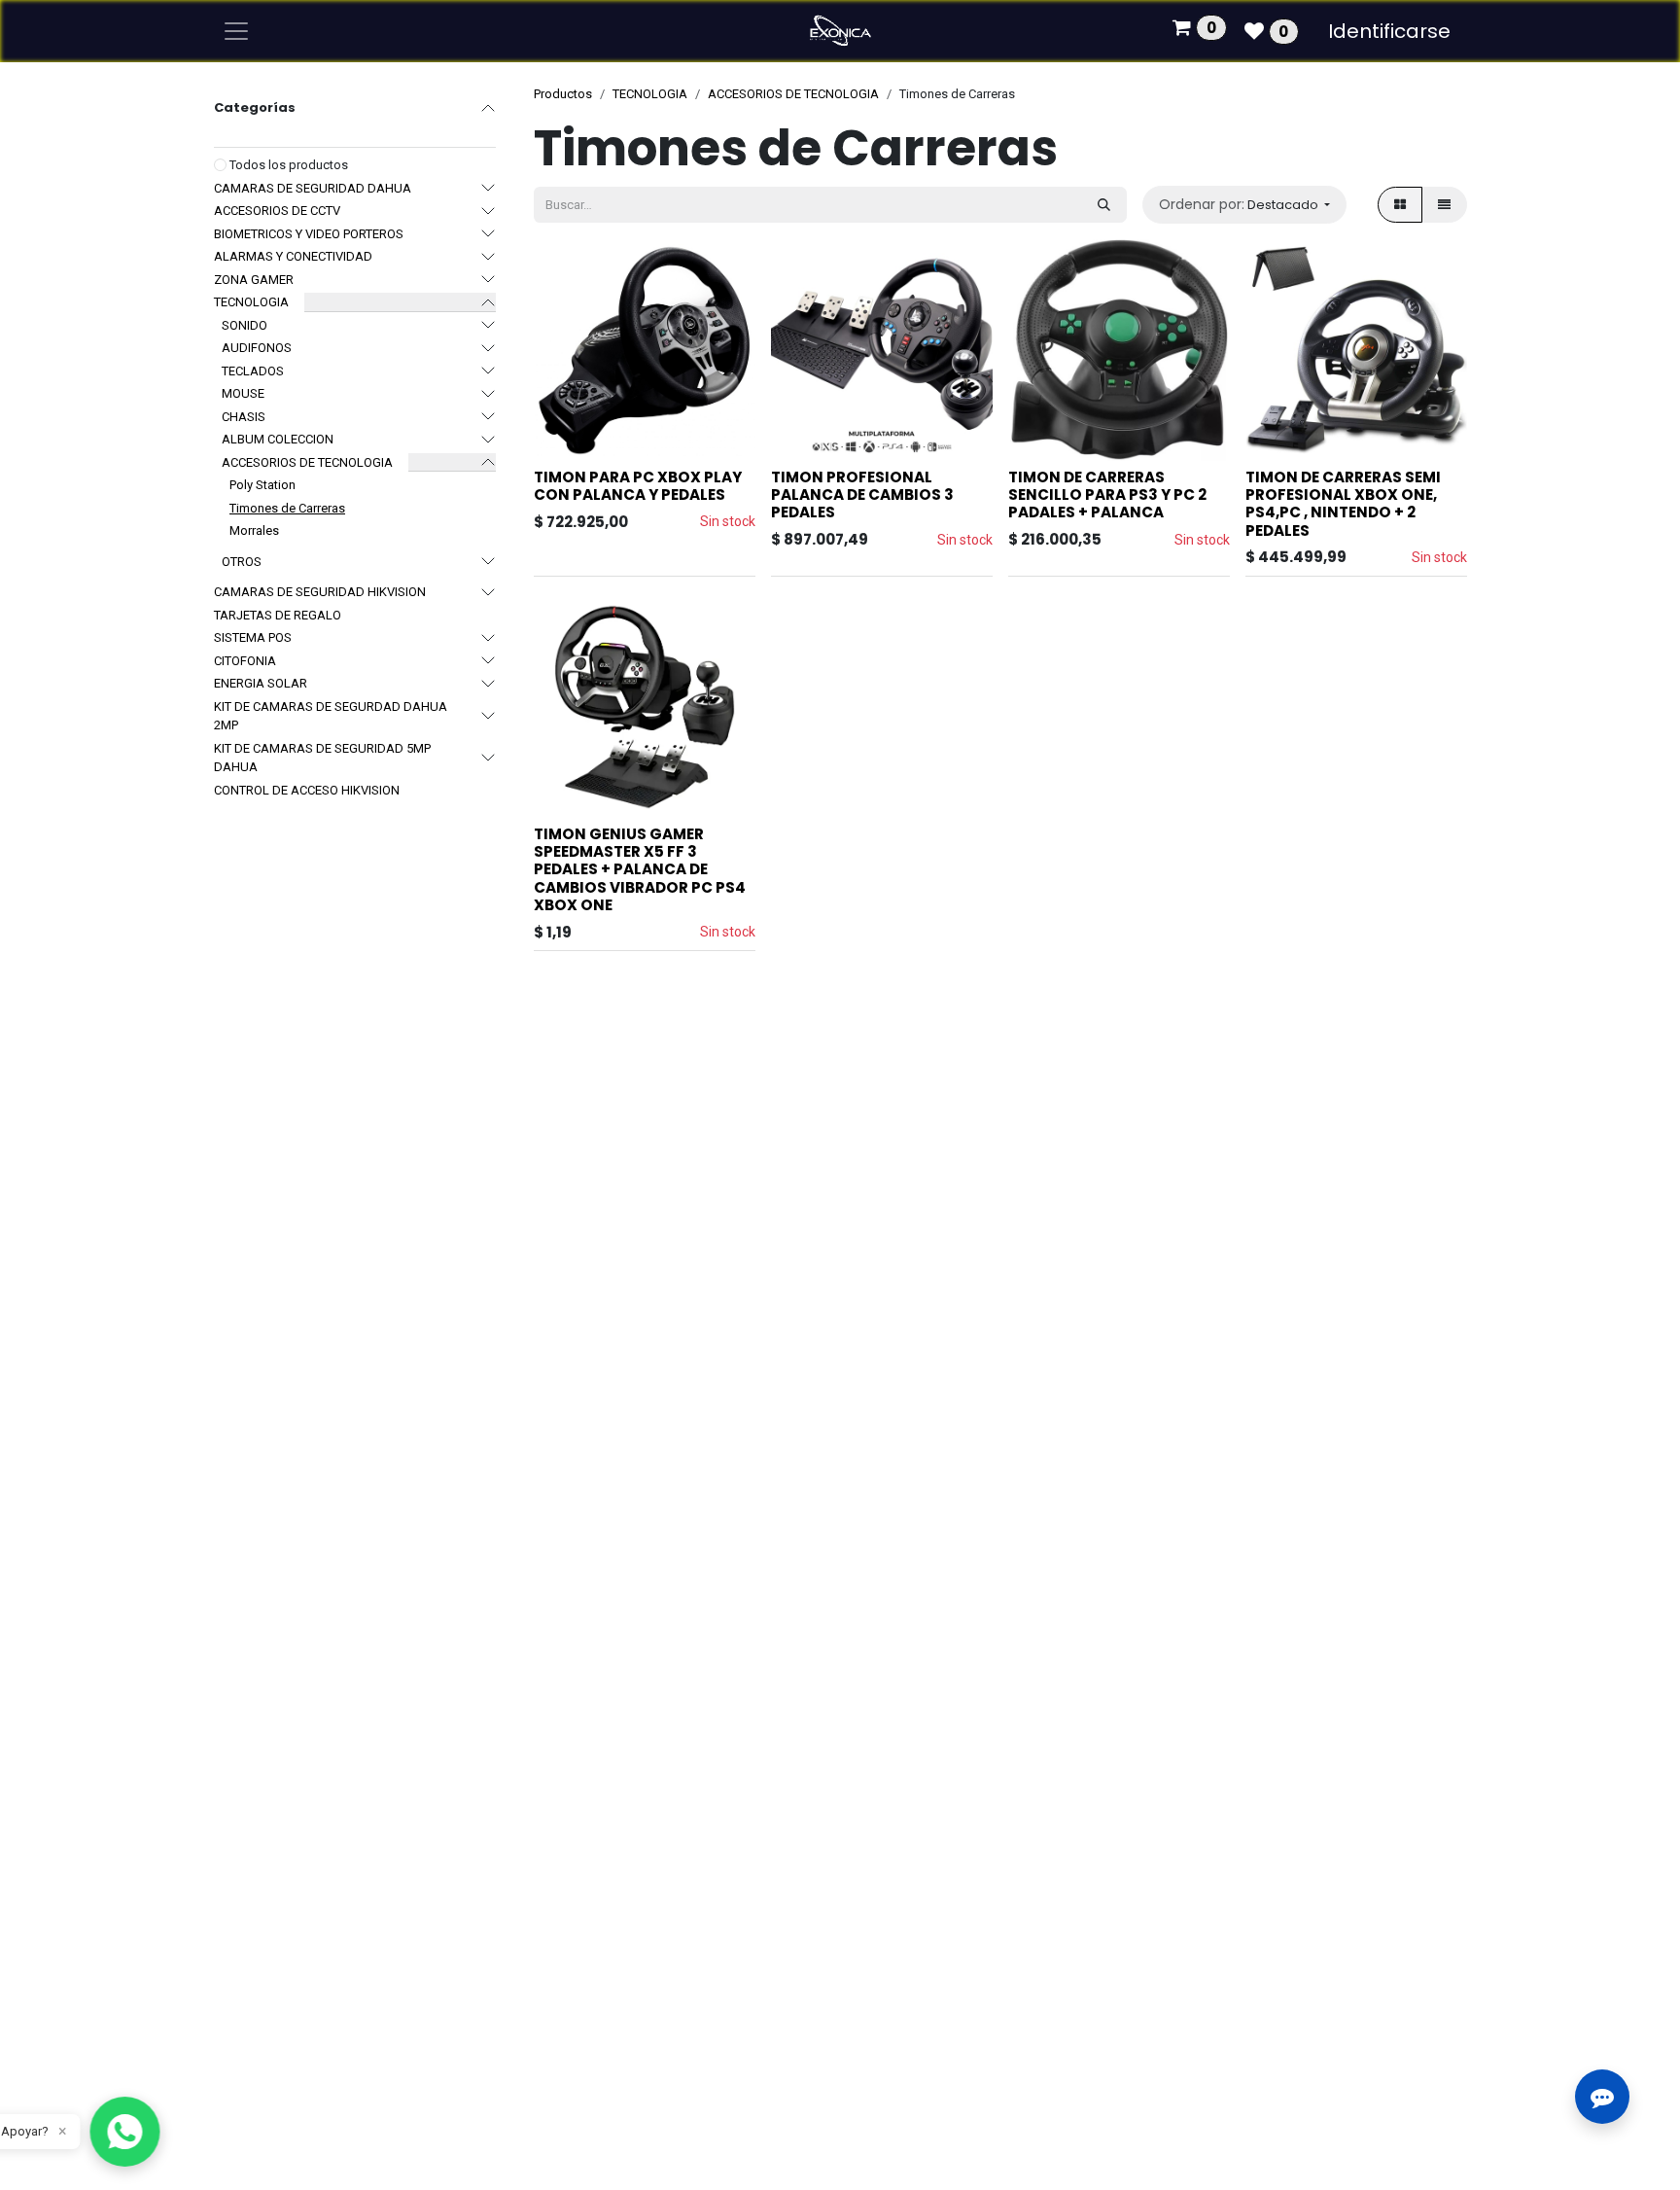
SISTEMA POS (253, 637)
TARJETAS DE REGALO (278, 615)
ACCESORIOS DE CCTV (277, 211)
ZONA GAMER (254, 280)
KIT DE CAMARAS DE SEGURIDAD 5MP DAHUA (322, 758)
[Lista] (1444, 205)
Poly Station (262, 485)
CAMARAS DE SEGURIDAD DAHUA (313, 188)
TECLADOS (253, 371)
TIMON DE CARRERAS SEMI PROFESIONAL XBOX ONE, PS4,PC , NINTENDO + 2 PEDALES (1343, 504)
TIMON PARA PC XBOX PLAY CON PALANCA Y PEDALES (638, 486)
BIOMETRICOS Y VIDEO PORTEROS (309, 234)
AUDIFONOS (257, 348)
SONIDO (245, 325)
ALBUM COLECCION (278, 439)
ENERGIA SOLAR (261, 683)
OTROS (242, 562)
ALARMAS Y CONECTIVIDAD (293, 256)
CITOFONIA (245, 661)
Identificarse (1389, 31)
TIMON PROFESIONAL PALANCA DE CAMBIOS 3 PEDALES (862, 495)
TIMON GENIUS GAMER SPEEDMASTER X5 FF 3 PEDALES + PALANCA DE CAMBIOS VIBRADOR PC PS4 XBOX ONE (640, 869)
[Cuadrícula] (1400, 205)
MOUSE (243, 393)
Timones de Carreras (287, 508)
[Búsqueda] (1104, 205)
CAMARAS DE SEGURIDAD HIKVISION (320, 592)
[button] (1244, 205)
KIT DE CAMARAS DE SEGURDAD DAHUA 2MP (331, 716)
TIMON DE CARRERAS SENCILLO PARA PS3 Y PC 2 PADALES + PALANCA (1107, 495)
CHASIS (244, 417)
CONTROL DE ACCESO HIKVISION (307, 790)
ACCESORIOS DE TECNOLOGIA (307, 462)
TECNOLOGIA (251, 302)
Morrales (254, 530)
